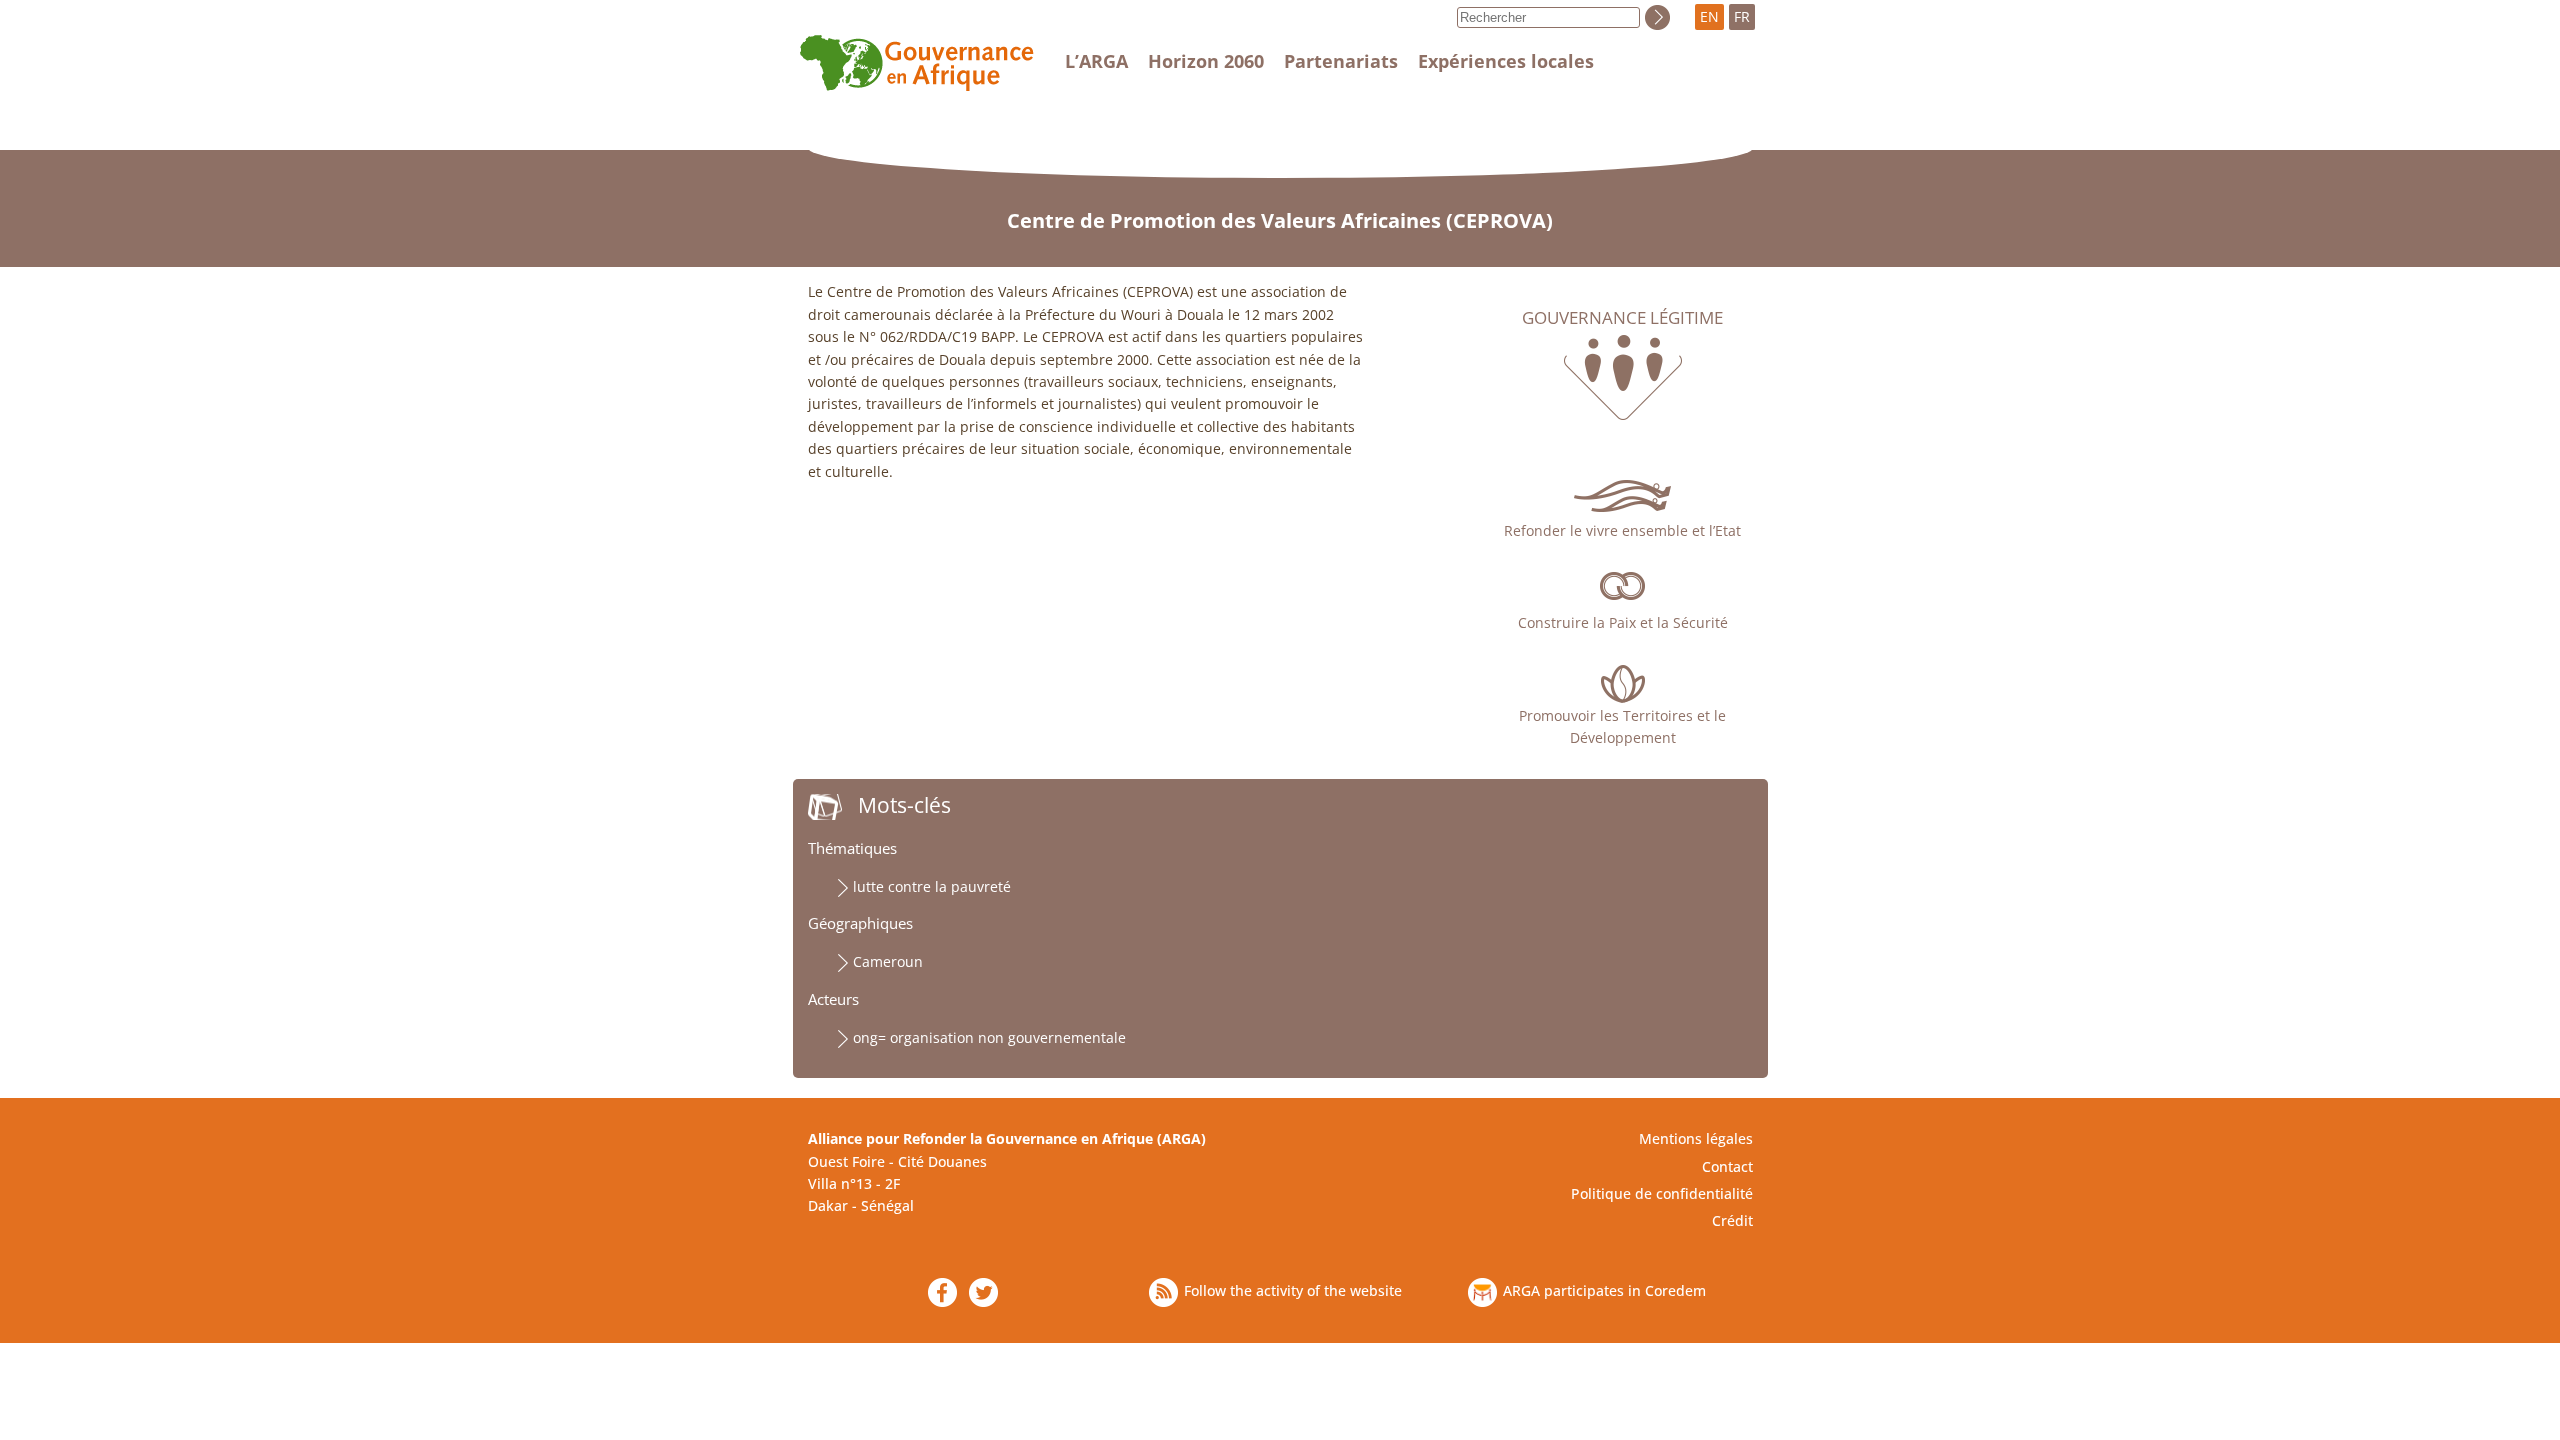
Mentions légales (1696, 1138)
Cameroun (888, 961)
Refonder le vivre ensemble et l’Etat (1622, 530)
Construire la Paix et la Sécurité (1623, 622)
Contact (1727, 1166)
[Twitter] (983, 1292)
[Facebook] (942, 1292)
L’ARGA (1096, 61)
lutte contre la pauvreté (932, 886)
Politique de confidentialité (1662, 1193)
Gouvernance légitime (1622, 318)
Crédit (1732, 1220)
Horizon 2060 (1206, 61)
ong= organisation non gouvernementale (989, 1037)
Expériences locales (1506, 61)
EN (1709, 16)
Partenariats (1341, 61)
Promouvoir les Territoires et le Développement (1622, 726)
